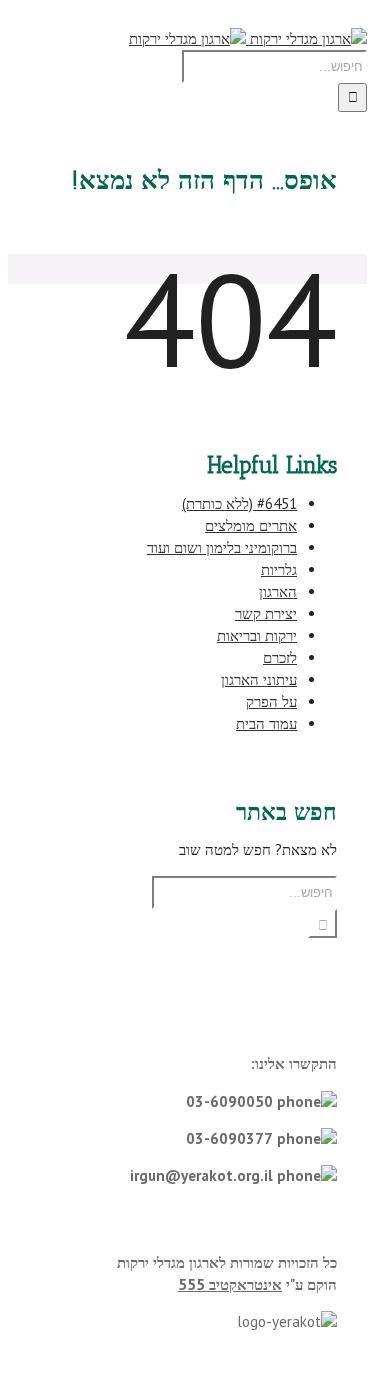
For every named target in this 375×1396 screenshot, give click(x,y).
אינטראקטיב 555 (230, 1284)
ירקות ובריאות (257, 635)
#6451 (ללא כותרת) (239, 503)
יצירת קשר (266, 613)
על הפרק (271, 701)
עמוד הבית (266, 723)
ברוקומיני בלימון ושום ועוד (222, 547)
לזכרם (280, 657)
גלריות (279, 569)
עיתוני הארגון (259, 679)
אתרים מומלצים (251, 525)
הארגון (278, 591)
